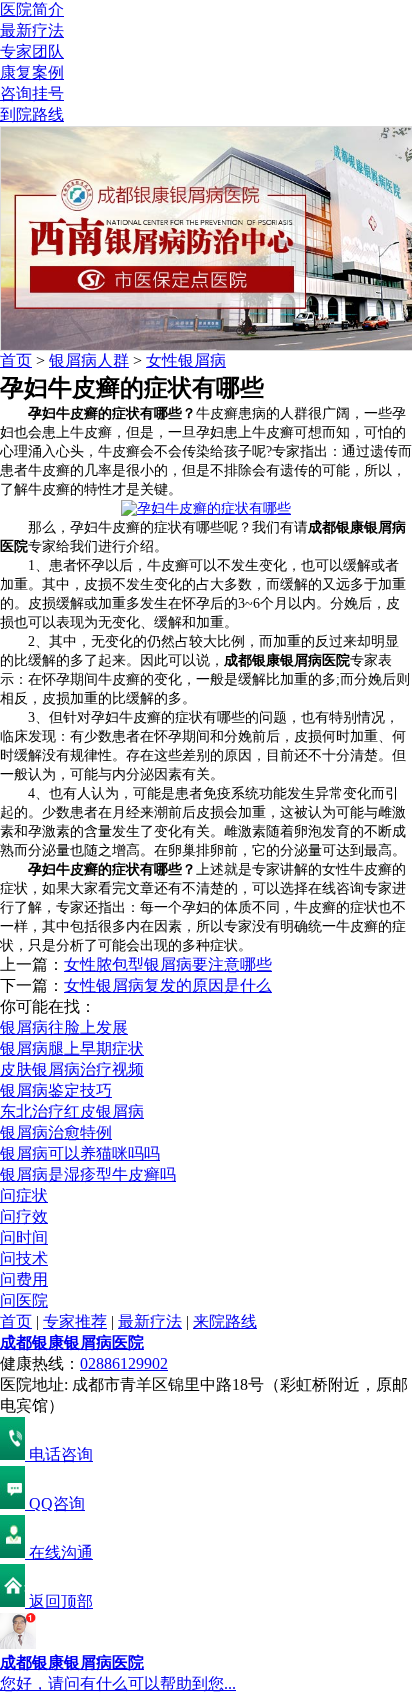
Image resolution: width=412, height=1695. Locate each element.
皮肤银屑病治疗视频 (72, 1069)
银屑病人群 (89, 360)
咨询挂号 (32, 93)
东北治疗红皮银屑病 (72, 1111)
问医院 (24, 1300)
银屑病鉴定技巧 (56, 1090)
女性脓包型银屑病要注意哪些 (168, 964)
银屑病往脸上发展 (64, 1027)
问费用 (24, 1279)
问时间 (24, 1237)
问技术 (24, 1258)
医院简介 (32, 9)
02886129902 (124, 1363)
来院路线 (225, 1321)
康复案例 (32, 72)
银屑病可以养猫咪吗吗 (80, 1153)
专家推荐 (75, 1321)
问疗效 (24, 1216)
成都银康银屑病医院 (72, 1342)
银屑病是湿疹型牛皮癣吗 (88, 1174)
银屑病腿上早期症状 (72, 1048)
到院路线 (32, 114)
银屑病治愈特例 (56, 1132)
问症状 (24, 1195)
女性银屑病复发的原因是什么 (168, 985)
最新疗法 (32, 30)
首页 (16, 360)
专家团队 (32, 51)
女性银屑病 (186, 360)
